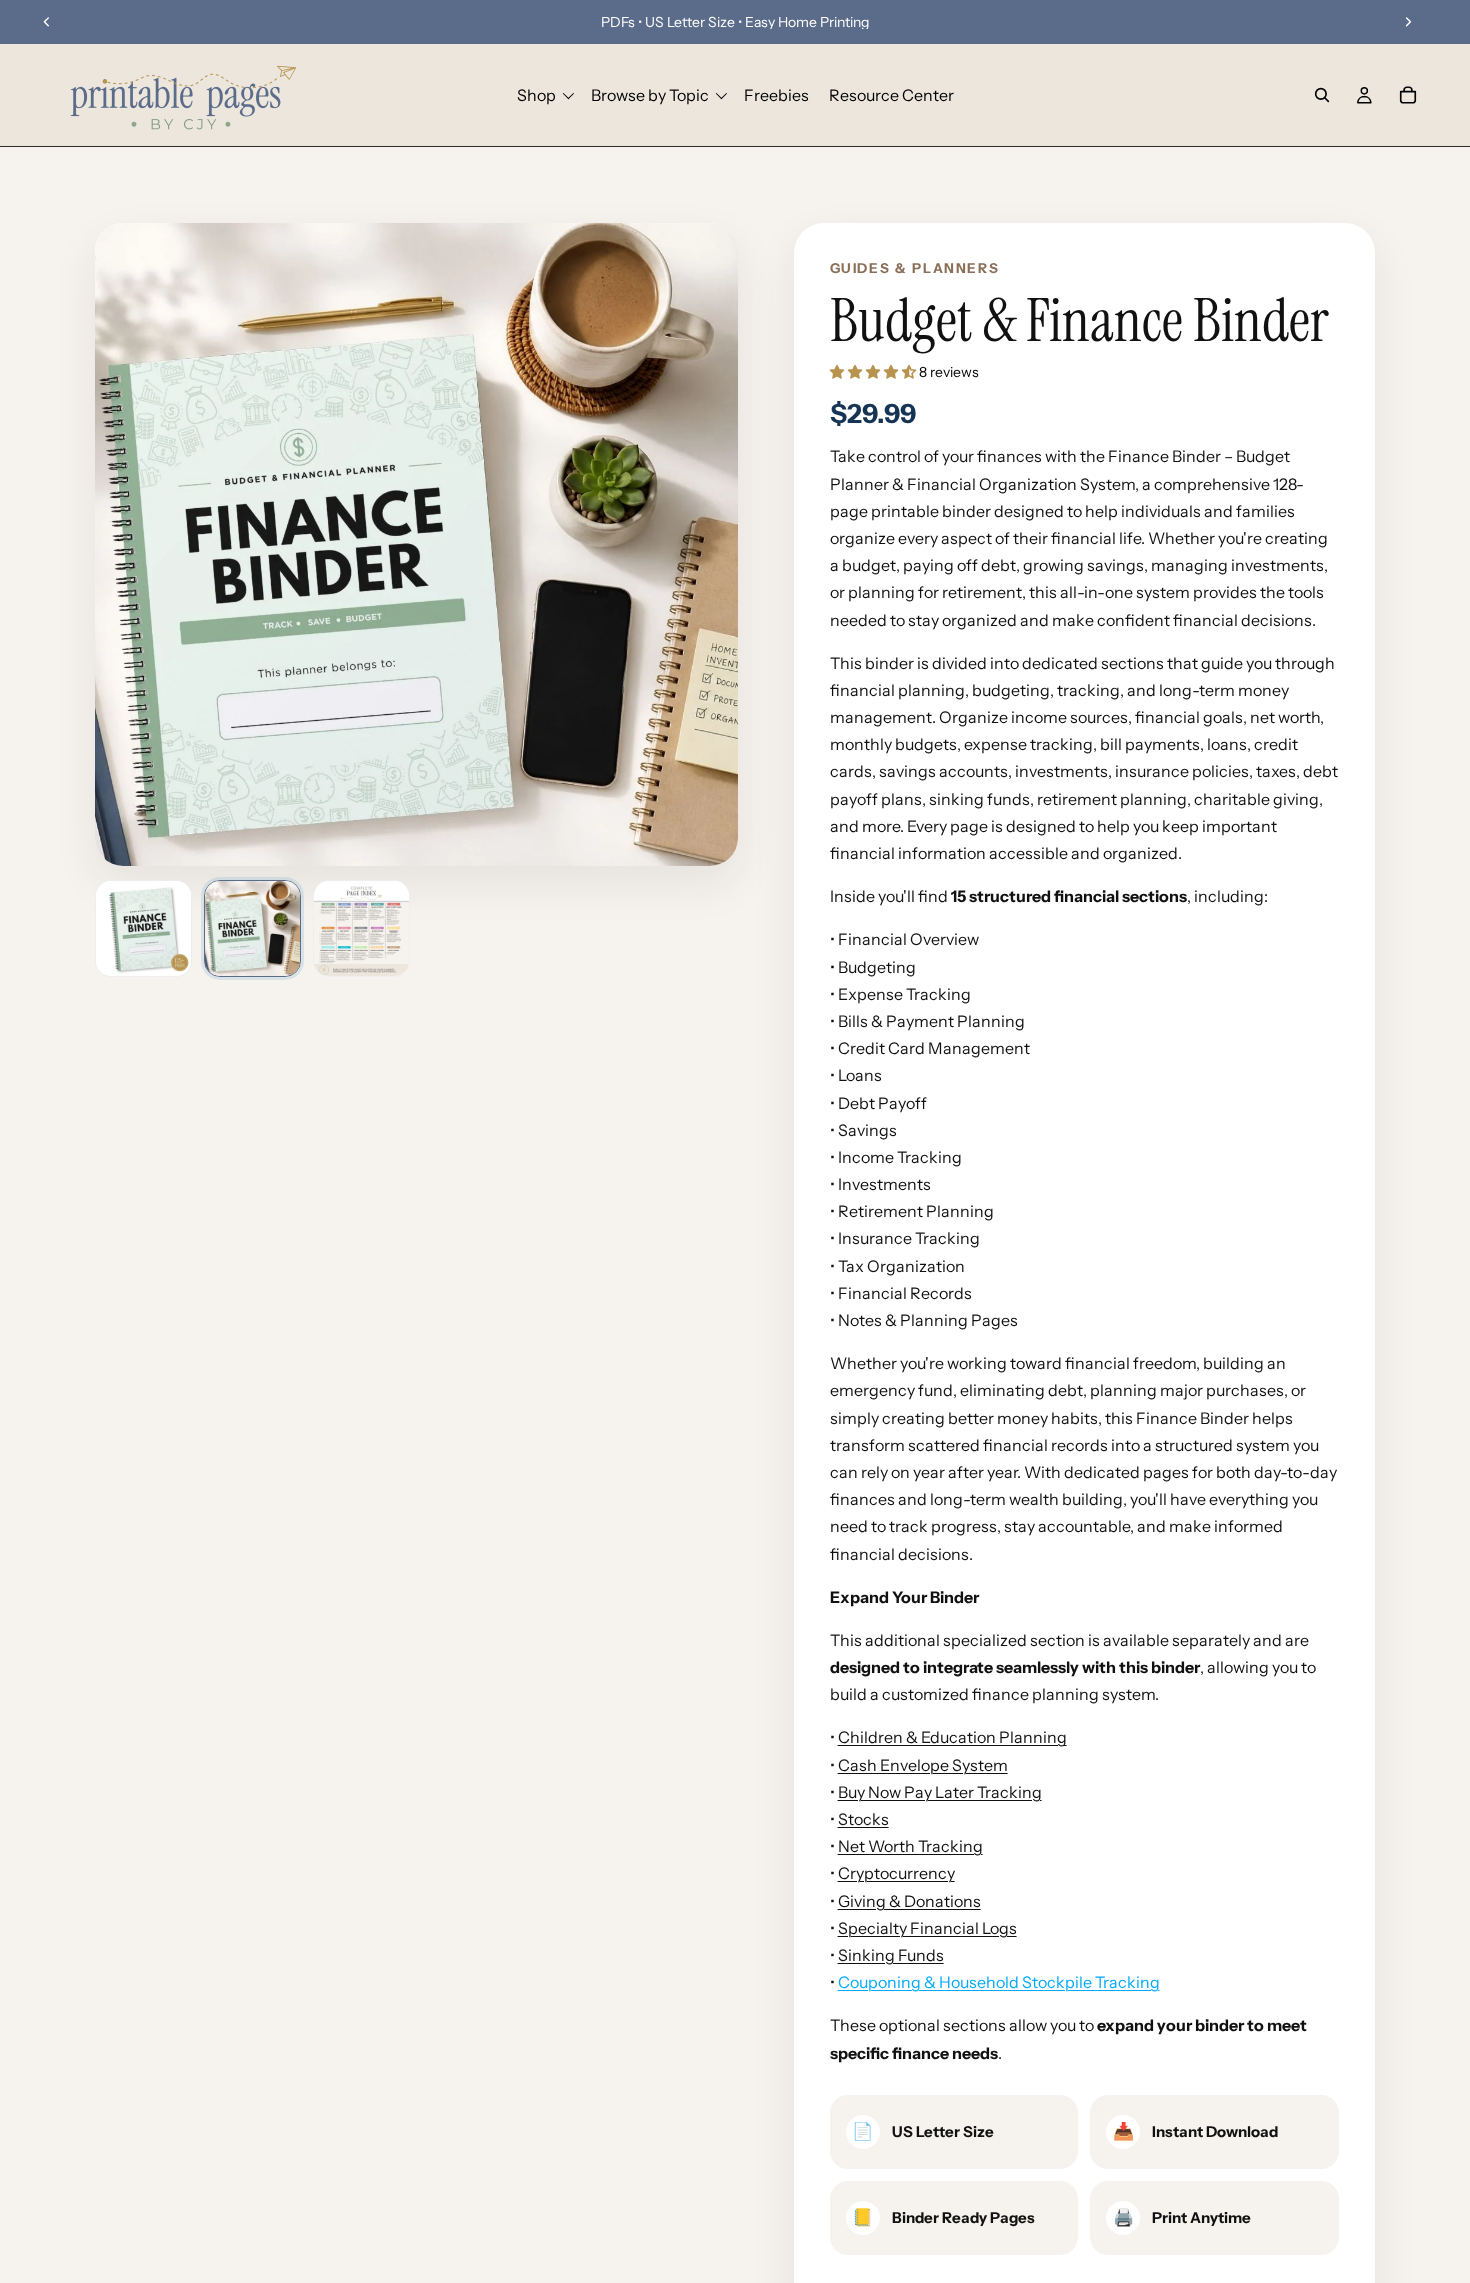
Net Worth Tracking (910, 1846)
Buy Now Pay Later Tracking (940, 1792)
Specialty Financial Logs (927, 1928)
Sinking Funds (891, 1955)
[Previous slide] (47, 22)
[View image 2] (252, 928)
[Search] (1322, 95)
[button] (874, 372)
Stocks (863, 1819)
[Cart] (1408, 95)
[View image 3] (361, 928)
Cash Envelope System (923, 1765)
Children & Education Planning (952, 1737)
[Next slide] (1408, 22)
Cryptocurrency (896, 1873)
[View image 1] (143, 928)
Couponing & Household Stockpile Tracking (999, 1982)
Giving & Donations (909, 1901)
